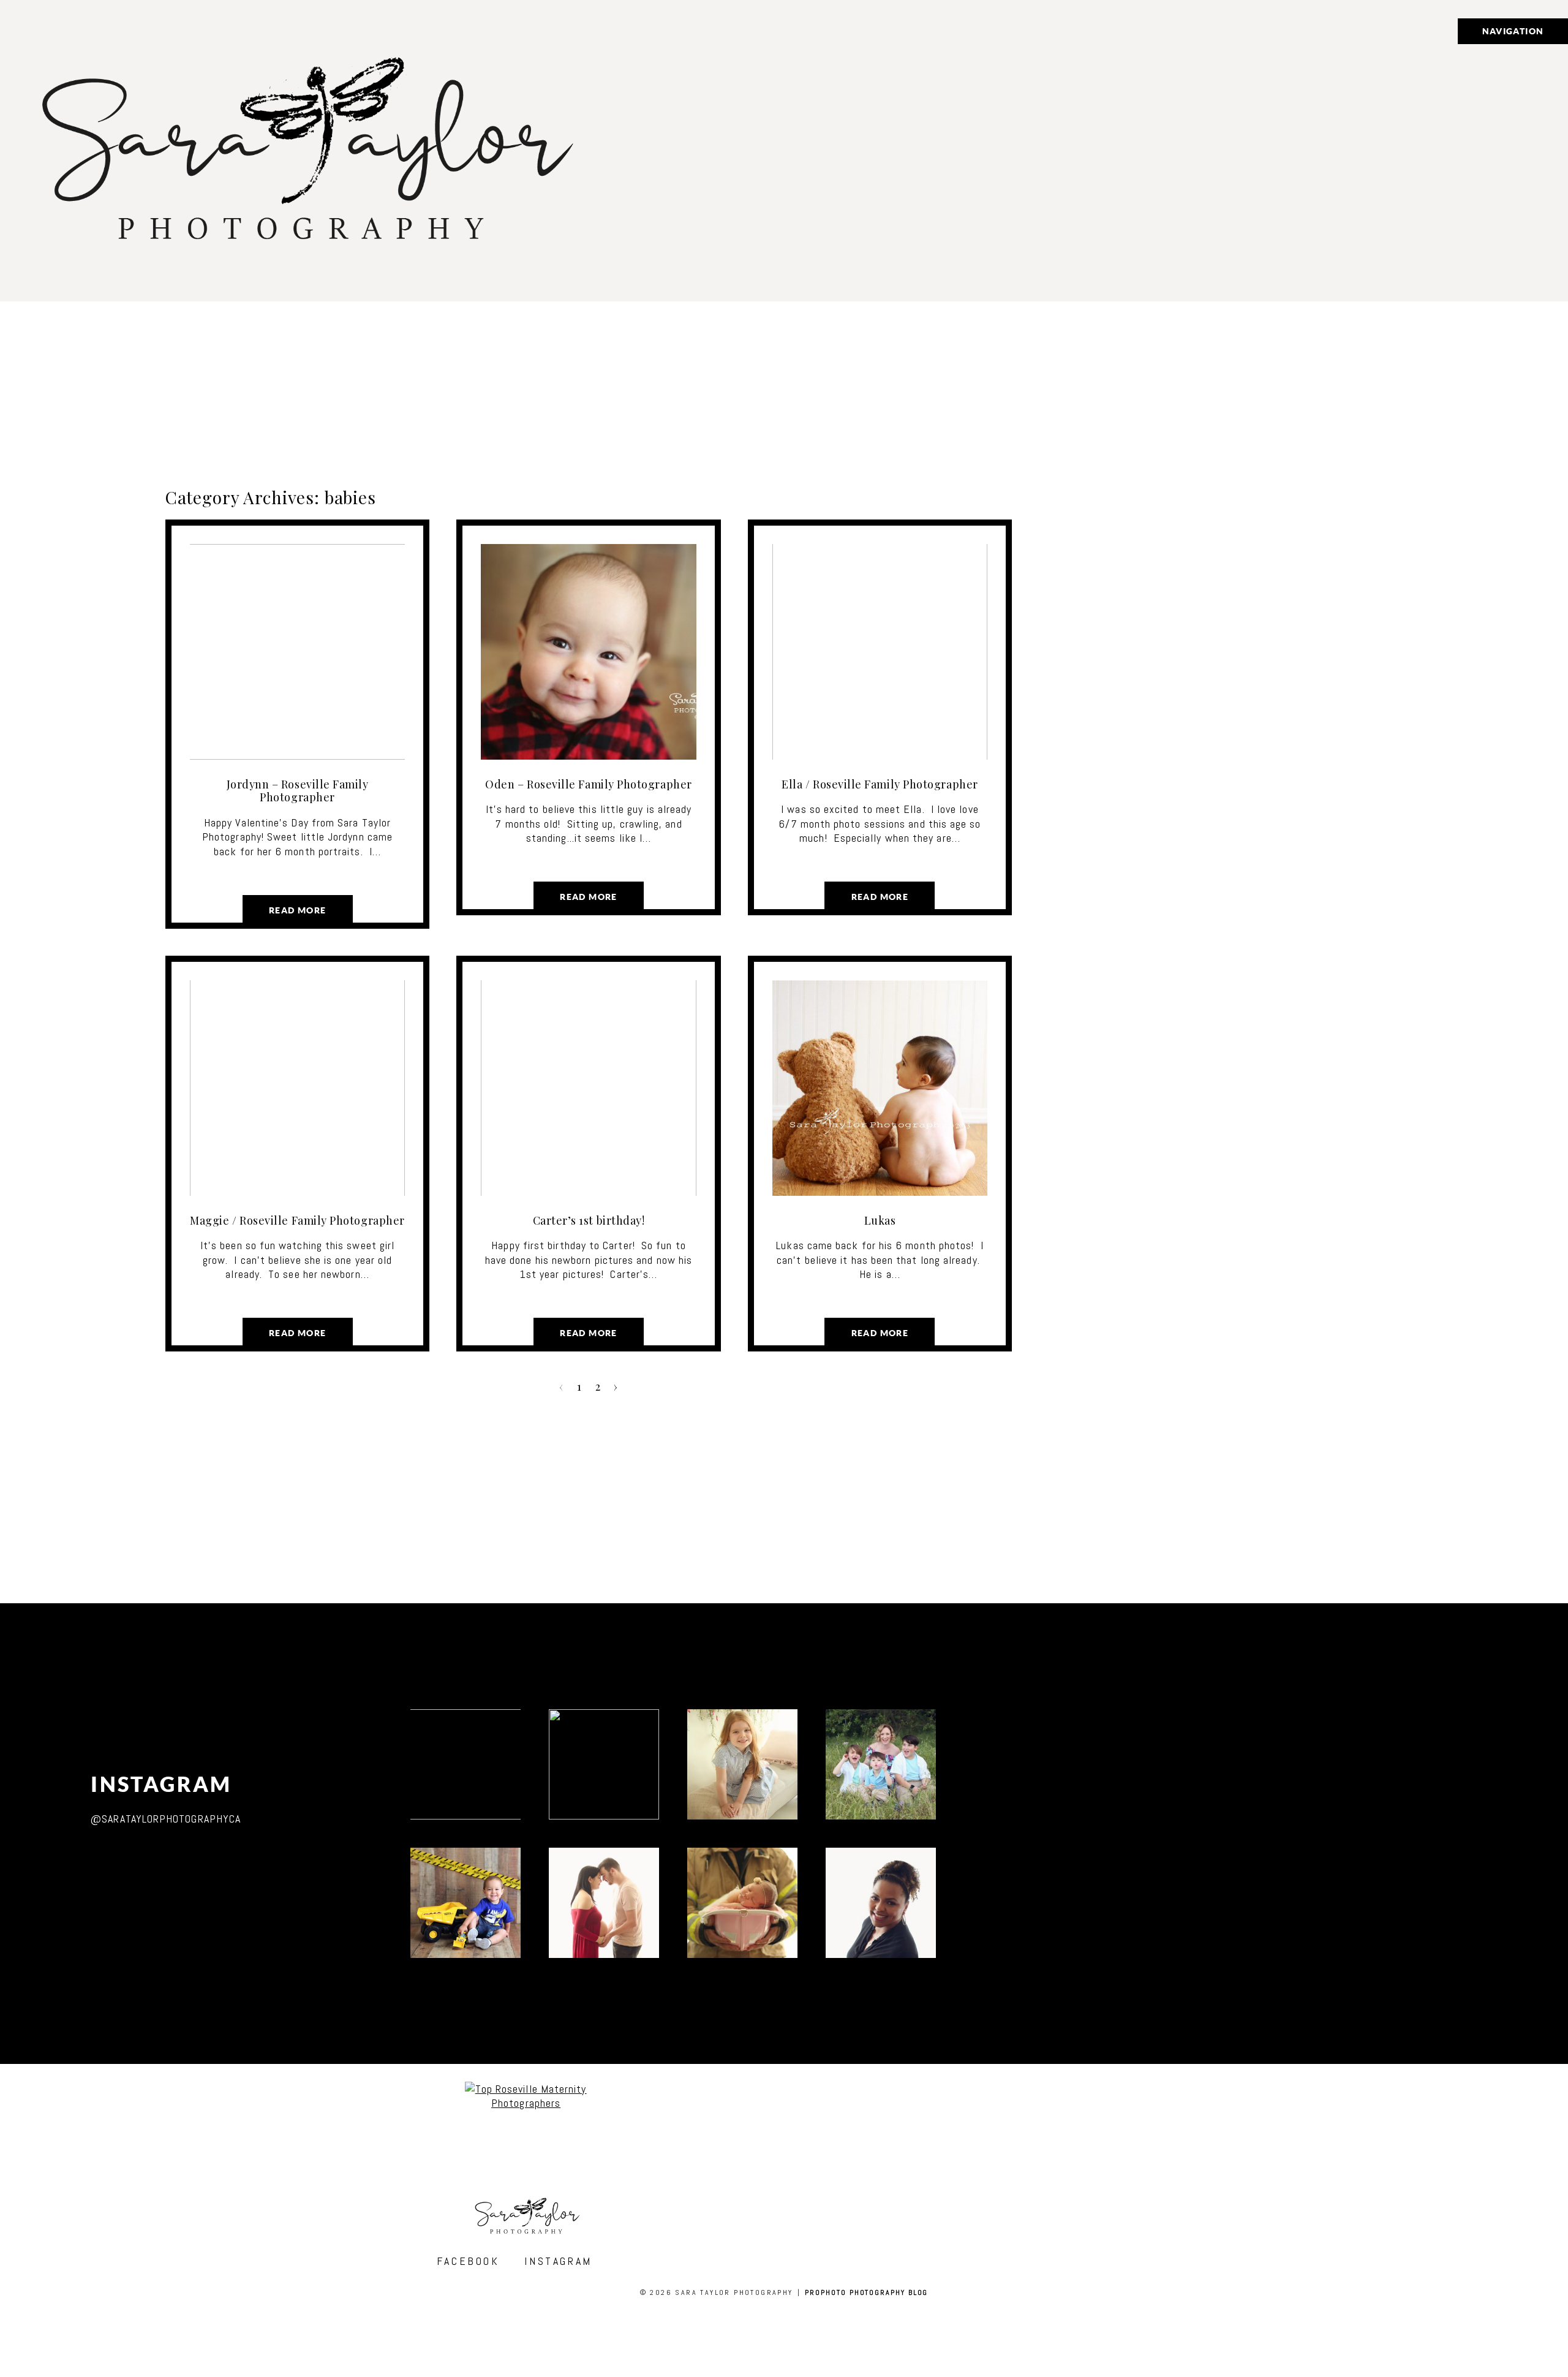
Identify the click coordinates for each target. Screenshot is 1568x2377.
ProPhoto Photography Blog (866, 2292)
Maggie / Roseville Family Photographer (297, 1220)
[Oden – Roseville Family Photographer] (588, 652)
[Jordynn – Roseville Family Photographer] (297, 652)
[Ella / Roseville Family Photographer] (880, 652)
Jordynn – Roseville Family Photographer (298, 791)
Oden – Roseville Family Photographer (588, 784)
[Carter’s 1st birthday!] (588, 1088)
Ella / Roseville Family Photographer (880, 784)
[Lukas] (880, 1088)
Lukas (880, 1220)
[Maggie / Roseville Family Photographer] (297, 1088)
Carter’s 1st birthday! (589, 1220)
